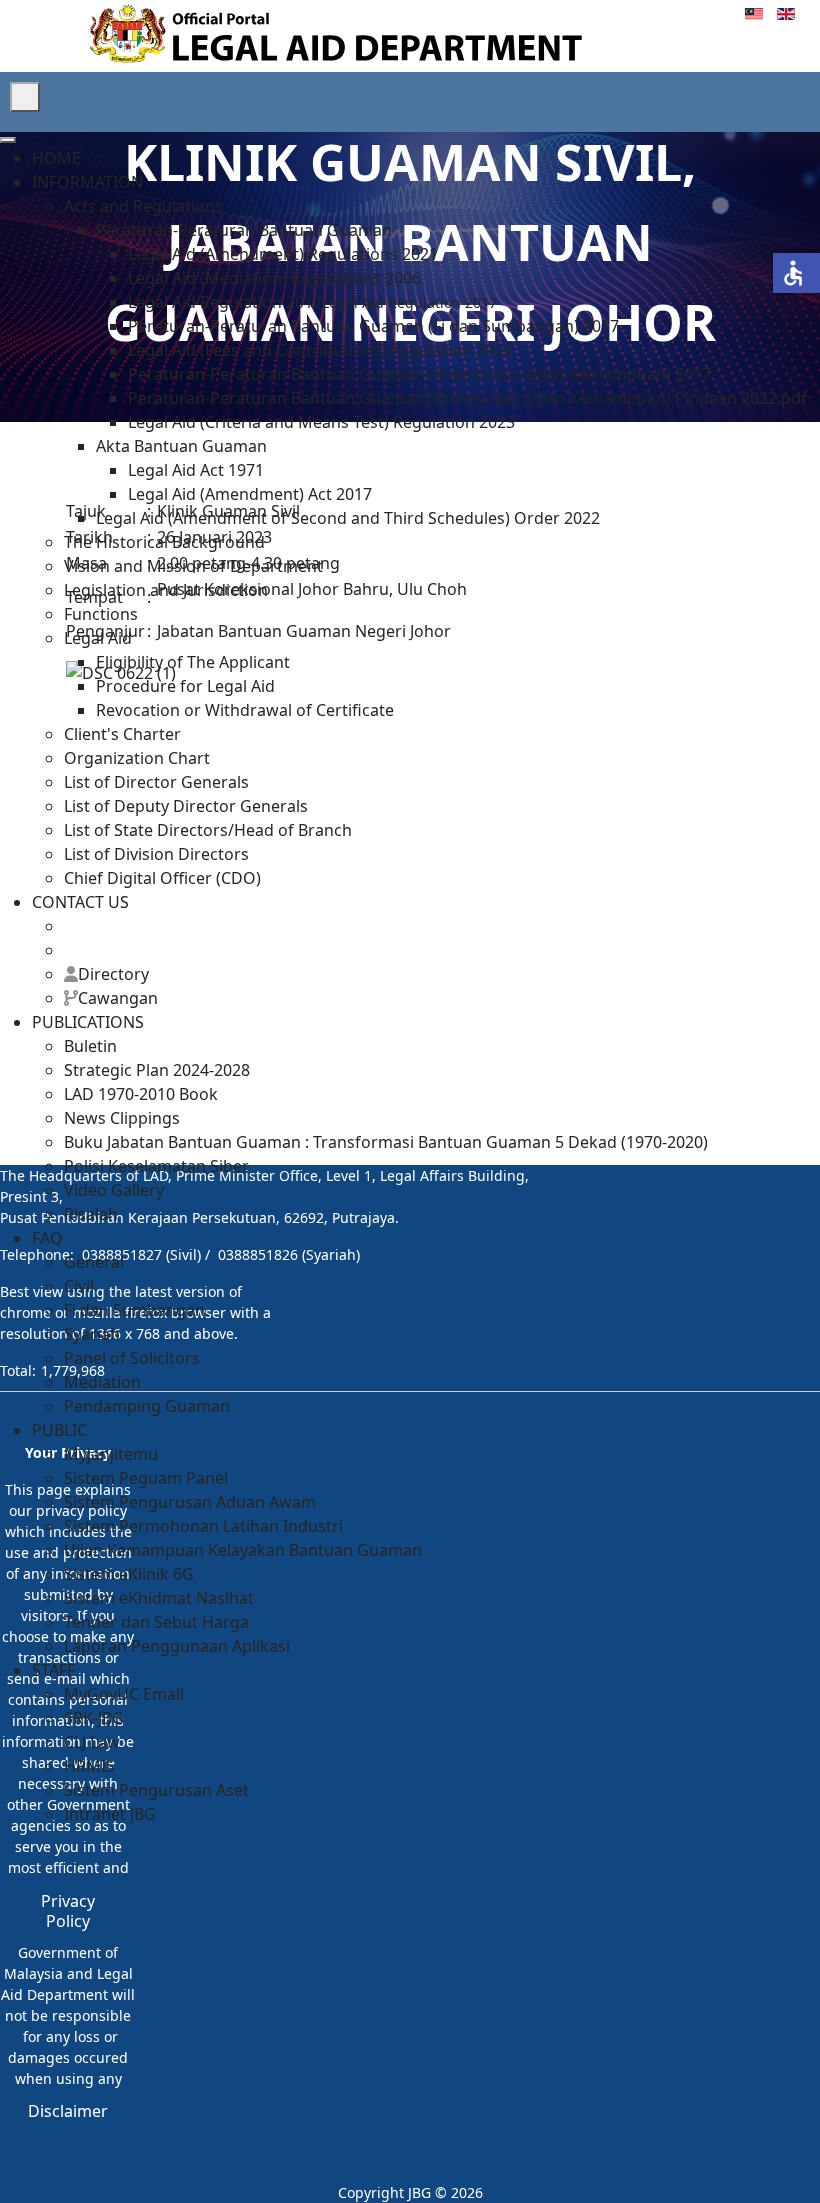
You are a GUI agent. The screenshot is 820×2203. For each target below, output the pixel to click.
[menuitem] (56, 158)
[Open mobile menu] (25, 97)
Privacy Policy (68, 1911)
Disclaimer (68, 2111)
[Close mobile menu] (8, 140)
